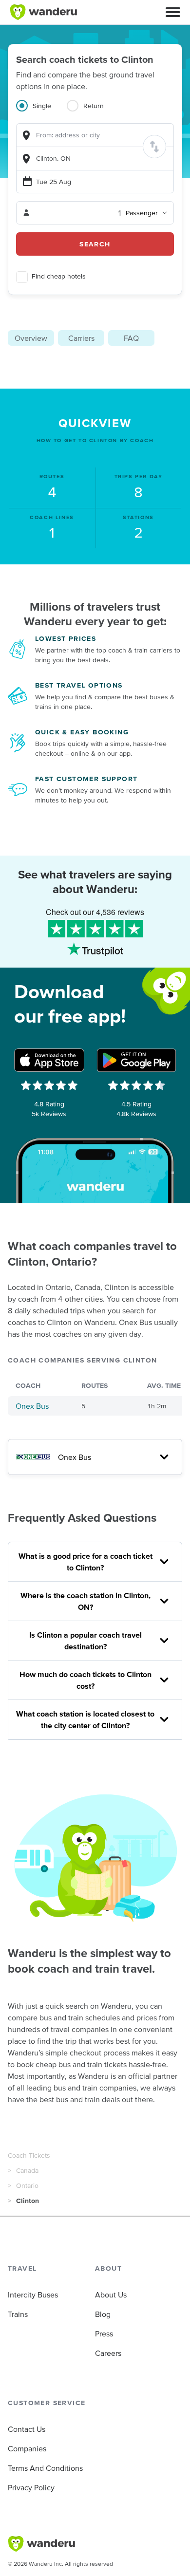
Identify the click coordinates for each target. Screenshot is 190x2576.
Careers (108, 2353)
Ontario (27, 2185)
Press (104, 2333)
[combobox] (95, 135)
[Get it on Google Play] (136, 1060)
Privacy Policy (31, 2487)
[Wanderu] (43, 12)
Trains (18, 2314)
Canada (27, 2170)
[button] (173, 12)
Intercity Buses (33, 2295)
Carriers (81, 338)
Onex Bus (32, 1406)
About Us (111, 2295)
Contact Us (27, 2429)
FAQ (131, 338)
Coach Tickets (29, 2155)
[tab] (41, 112)
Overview (31, 338)
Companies (27, 2448)
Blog (103, 2314)
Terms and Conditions (45, 2468)
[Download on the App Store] (49, 1060)
